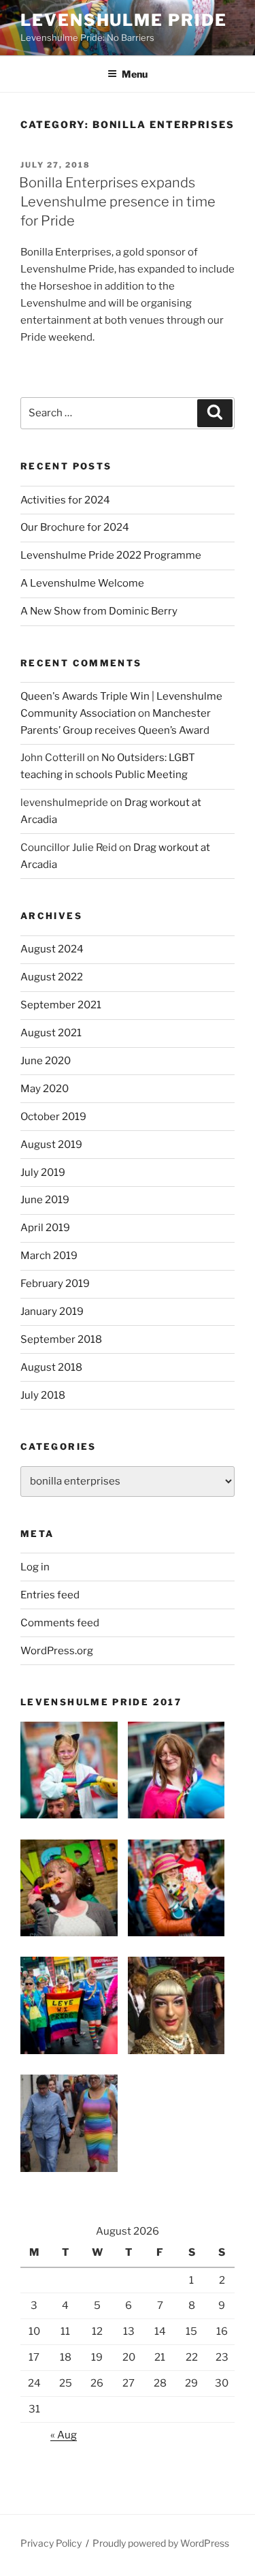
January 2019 (52, 1312)
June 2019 (45, 1200)
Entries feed (50, 1595)
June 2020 (46, 1061)
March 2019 (49, 1256)
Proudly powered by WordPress (161, 2543)
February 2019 (55, 1284)
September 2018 (61, 1339)
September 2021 (61, 1005)
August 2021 (51, 1033)
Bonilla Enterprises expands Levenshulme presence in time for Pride (117, 202)
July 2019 (43, 1173)
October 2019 (53, 1117)
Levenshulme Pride (124, 20)
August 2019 (51, 1145)
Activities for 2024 (65, 500)
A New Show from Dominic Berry (99, 611)
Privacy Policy (51, 2543)
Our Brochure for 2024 (75, 527)
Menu (135, 74)
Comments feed (60, 1623)
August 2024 (52, 949)
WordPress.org (57, 1651)
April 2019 (45, 1228)
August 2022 (52, 977)
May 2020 (45, 1089)
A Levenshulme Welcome (82, 583)
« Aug (64, 2435)
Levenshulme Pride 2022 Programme (111, 555)
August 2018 (51, 1367)
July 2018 (43, 1395)
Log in (35, 1567)
